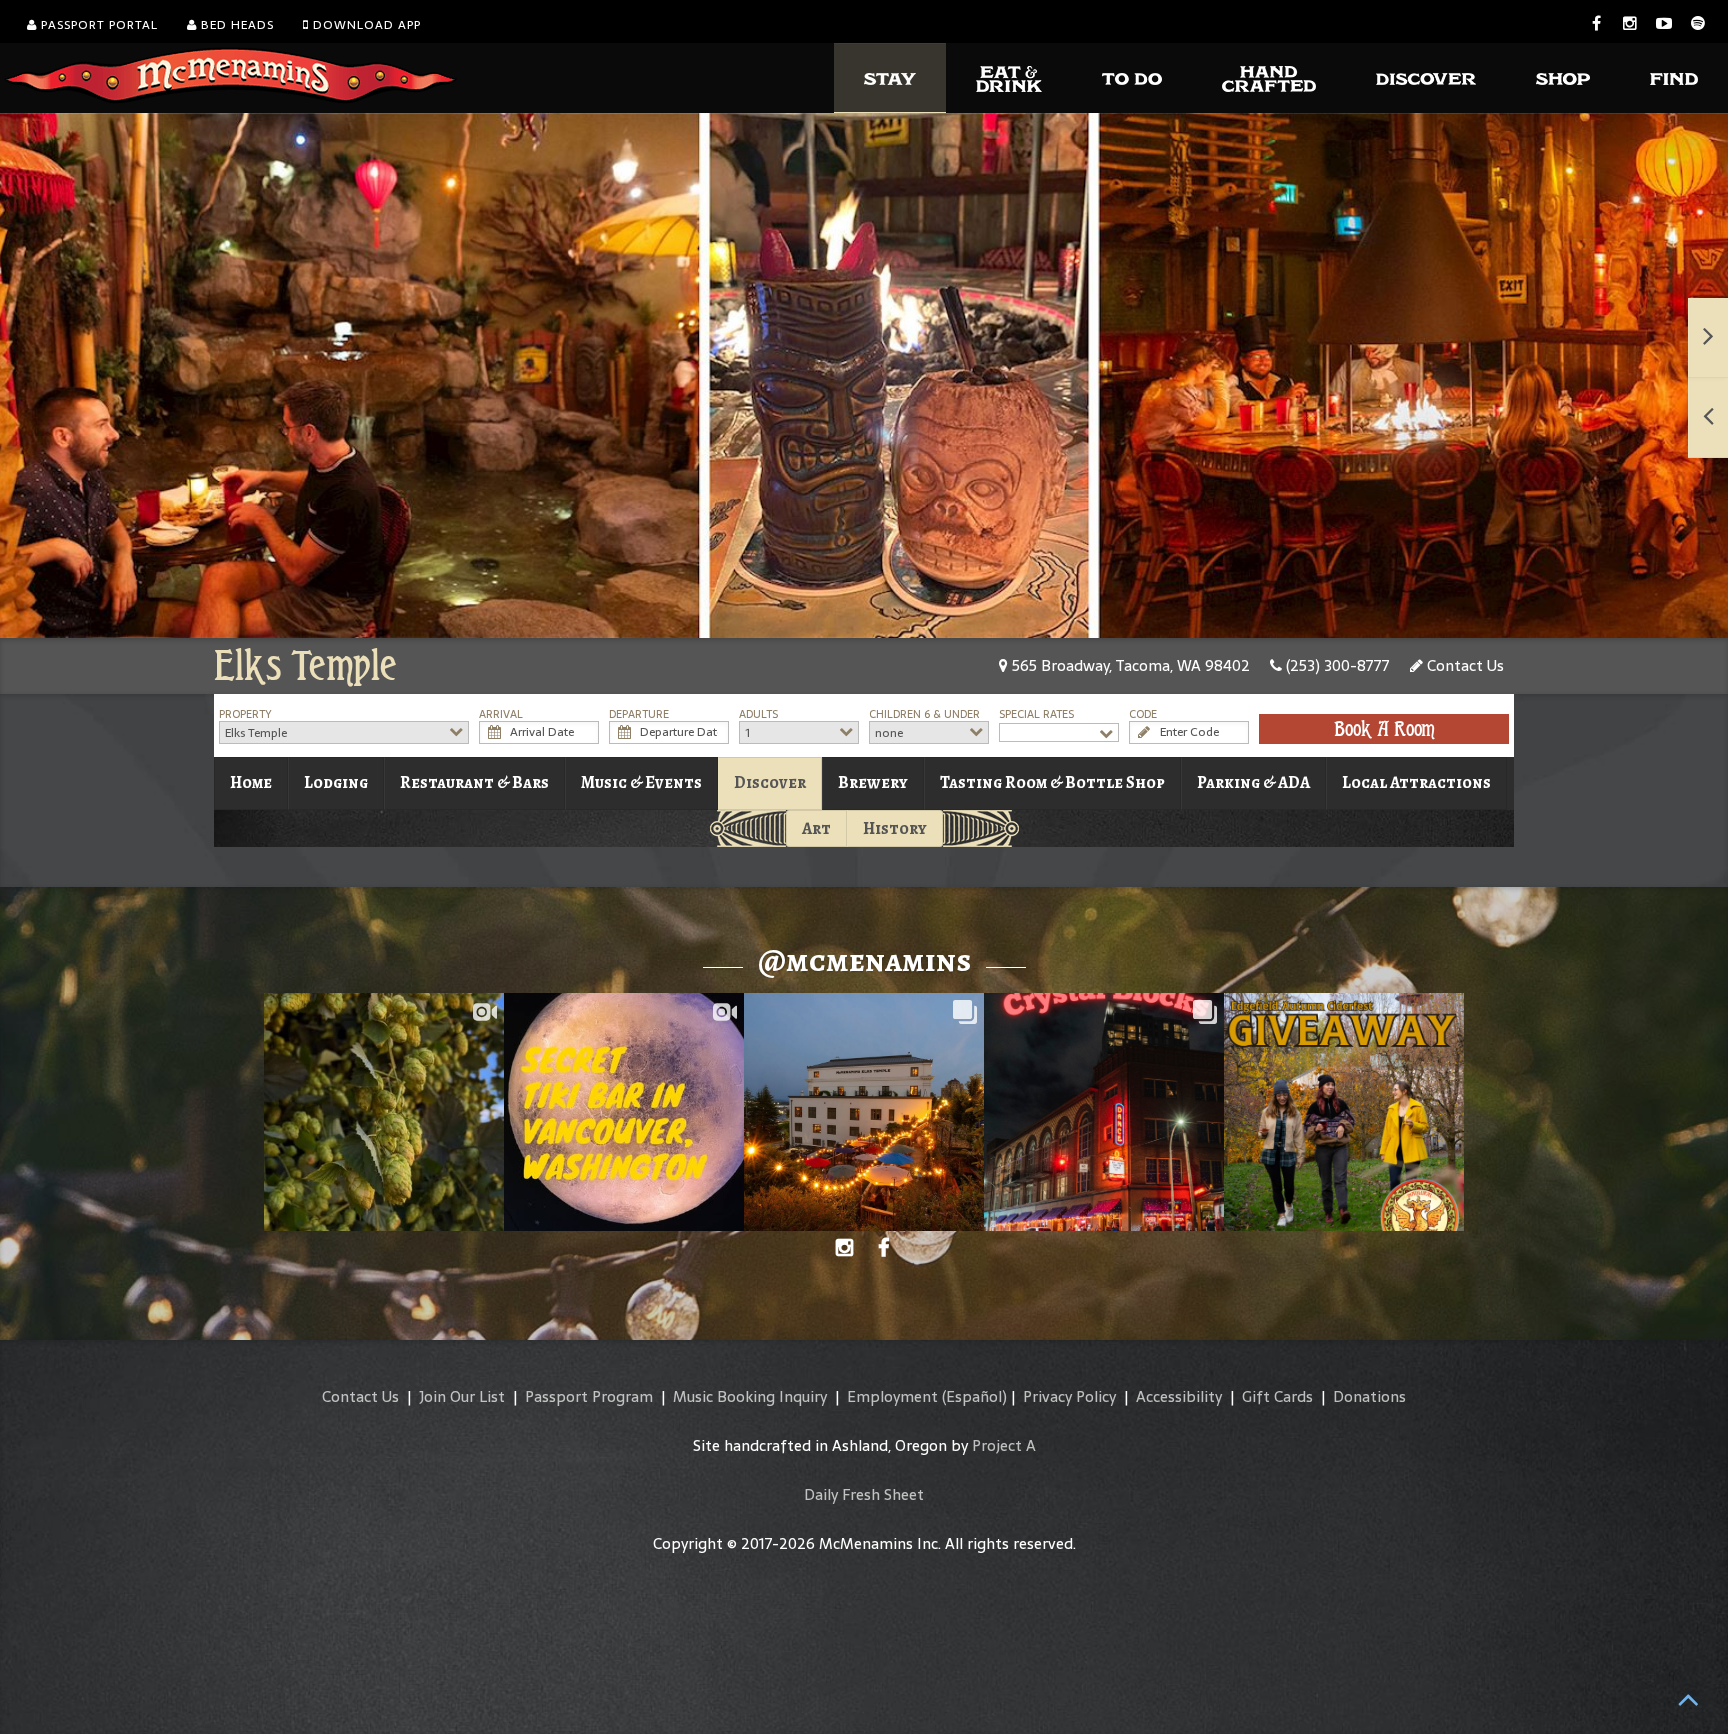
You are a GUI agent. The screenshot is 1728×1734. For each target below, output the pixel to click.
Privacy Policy (1069, 1396)
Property (245, 714)
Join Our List (462, 1396)
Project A (1004, 1445)
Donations (1369, 1396)
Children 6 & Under (924, 714)
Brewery (873, 782)
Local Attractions (1416, 782)
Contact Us (1463, 665)
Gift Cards (1277, 1396)
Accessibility (1179, 1396)
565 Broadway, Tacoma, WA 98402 (1129, 665)
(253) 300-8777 (1336, 665)
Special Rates (1036, 714)
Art (816, 828)
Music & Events (641, 782)
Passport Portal (97, 25)
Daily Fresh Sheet (864, 1494)
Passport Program (589, 1396)
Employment (892, 1396)
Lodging (336, 782)
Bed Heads (235, 25)
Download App (365, 25)
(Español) (974, 1396)
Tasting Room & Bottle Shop (1052, 782)
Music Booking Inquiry (750, 1396)
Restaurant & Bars (474, 782)
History (895, 828)
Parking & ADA (1253, 782)
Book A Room (1384, 729)
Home (251, 782)
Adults (758, 714)
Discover (770, 782)
